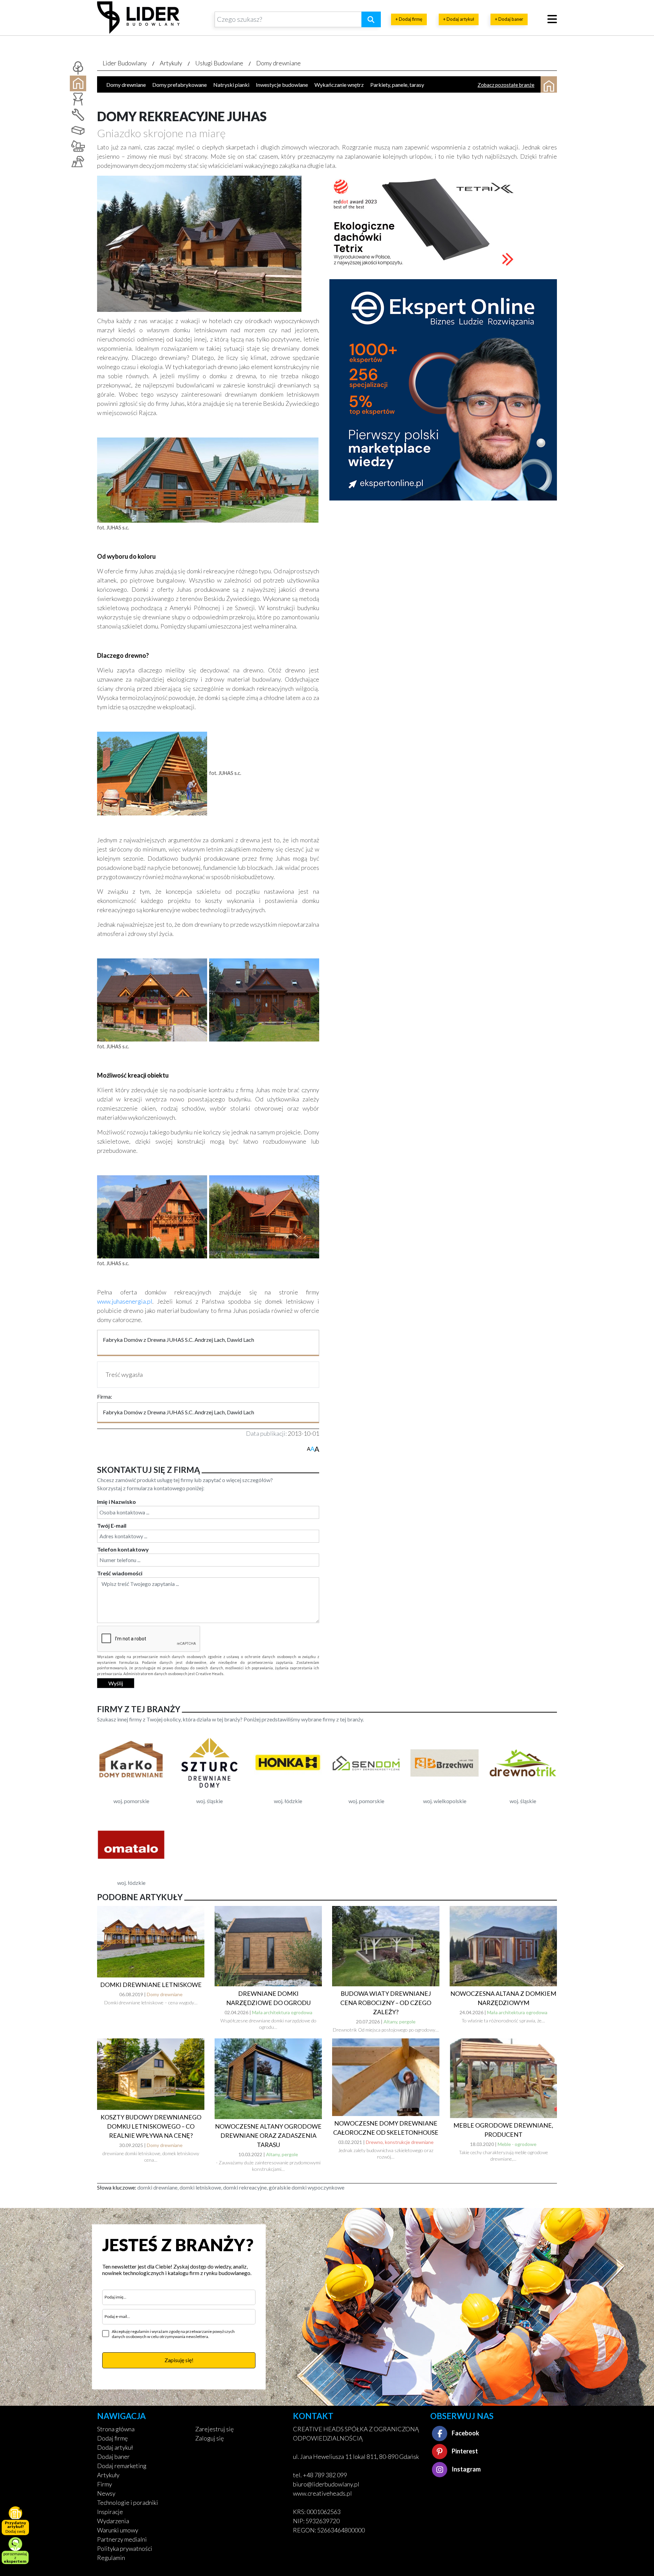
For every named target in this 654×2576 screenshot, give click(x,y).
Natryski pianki (231, 85)
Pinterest (464, 2451)
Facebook (465, 2433)
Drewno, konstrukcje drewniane (400, 2142)
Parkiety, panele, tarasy (397, 85)
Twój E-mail (112, 1525)
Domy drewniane (278, 63)
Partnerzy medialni (122, 2539)
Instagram (466, 2469)
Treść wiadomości (120, 1573)
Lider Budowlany (125, 63)
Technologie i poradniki (128, 2502)
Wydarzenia (113, 2521)
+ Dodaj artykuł (459, 19)
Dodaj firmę (112, 2438)
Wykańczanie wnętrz (339, 85)
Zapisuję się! (179, 2360)
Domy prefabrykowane (180, 85)
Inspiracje (110, 2512)
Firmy (105, 2484)
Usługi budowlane (219, 63)
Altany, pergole (400, 2022)
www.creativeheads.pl (322, 2493)
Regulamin (111, 2558)
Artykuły (171, 63)
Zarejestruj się (214, 2429)
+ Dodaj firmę (409, 19)
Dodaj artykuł (115, 2447)
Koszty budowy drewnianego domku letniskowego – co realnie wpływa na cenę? (151, 2126)
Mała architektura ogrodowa (282, 2012)
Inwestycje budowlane (282, 85)
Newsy (106, 2493)
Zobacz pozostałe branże (506, 85)
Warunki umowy (118, 2530)
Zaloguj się (209, 2438)
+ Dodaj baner (509, 19)
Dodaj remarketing (122, 2466)
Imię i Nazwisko (116, 1502)
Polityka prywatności (125, 2548)
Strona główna (116, 2429)
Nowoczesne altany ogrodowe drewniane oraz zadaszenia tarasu (268, 2135)
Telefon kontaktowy (123, 1549)
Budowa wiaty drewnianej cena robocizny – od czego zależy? (386, 2003)
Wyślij (116, 1683)
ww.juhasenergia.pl (127, 1301)
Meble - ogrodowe (517, 2144)
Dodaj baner (113, 2456)
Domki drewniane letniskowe (151, 1985)
